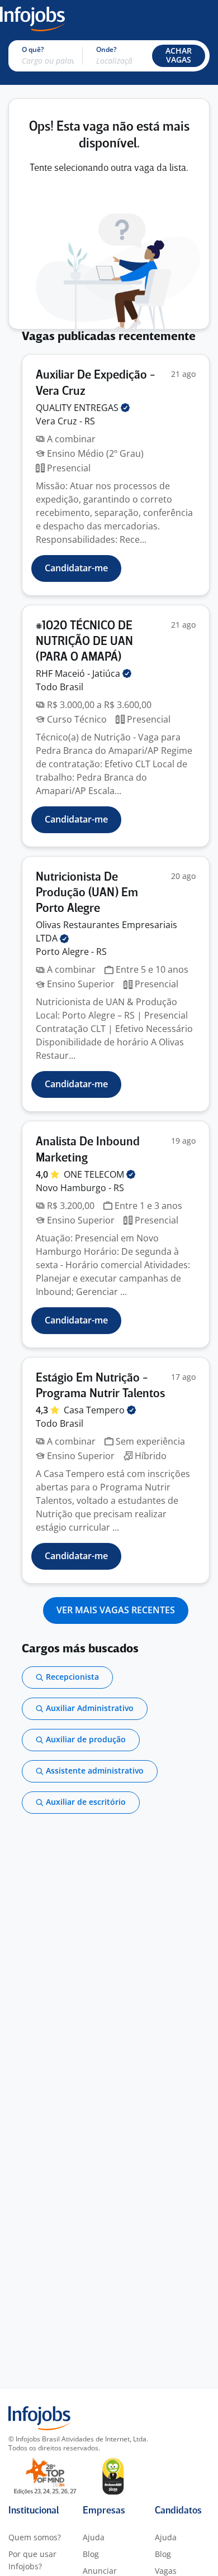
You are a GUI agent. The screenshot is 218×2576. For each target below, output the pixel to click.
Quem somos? (35, 2537)
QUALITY (78, 408)
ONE (95, 1174)
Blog (91, 2554)
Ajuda (94, 2537)
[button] (179, 56)
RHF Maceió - (79, 673)
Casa (95, 1410)
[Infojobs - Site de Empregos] (32, 18)
